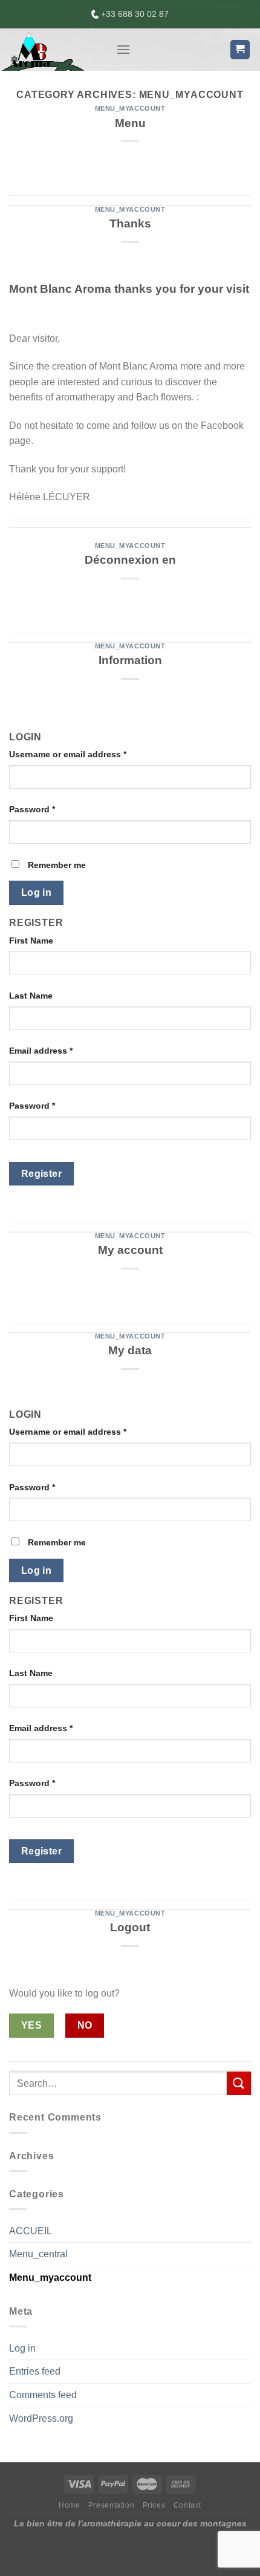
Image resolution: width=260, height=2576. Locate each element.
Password (32, 809)
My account (130, 1250)
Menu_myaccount (130, 108)
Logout (130, 1927)
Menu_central (38, 2254)
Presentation (111, 2505)
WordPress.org (41, 2418)
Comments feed (43, 2395)
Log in (37, 892)
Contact (187, 2505)
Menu (130, 123)
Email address (41, 1051)
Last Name (31, 996)
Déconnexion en (130, 560)
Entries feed (35, 2371)
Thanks (130, 223)
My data (130, 1350)
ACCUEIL (31, 2231)
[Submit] (239, 2083)
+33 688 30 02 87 (134, 14)
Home (69, 2505)
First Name (31, 941)
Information (130, 660)
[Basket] (240, 50)
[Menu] (123, 49)
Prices (154, 2505)
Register (42, 1174)
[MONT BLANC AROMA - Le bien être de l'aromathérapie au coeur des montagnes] (53, 50)
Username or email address (68, 754)
